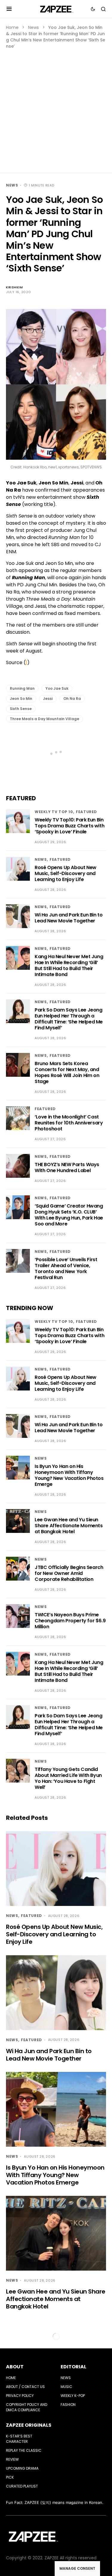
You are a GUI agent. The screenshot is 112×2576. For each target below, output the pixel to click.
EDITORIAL (73, 2367)
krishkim (14, 287)
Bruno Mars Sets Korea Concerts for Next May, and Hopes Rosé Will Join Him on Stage (67, 1072)
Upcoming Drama (22, 2468)
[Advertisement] (56, 108)
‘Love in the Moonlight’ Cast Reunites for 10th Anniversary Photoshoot (69, 1123)
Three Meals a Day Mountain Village (45, 719)
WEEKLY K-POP (73, 2396)
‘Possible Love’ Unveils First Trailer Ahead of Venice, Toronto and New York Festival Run (66, 1268)
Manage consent (77, 2568)
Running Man (22, 688)
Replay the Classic (24, 2450)
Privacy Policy (20, 2396)
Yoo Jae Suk (57, 688)
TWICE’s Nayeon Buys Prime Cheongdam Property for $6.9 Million (70, 1621)
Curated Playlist (22, 2486)
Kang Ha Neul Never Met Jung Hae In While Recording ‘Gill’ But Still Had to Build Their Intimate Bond (69, 965)
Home (12, 27)
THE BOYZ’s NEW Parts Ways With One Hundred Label (67, 1167)
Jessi (48, 699)
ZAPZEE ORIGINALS (29, 2425)
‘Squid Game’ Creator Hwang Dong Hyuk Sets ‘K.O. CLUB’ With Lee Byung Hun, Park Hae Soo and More (69, 1215)
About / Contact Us (25, 2387)
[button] (9, 9)
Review (12, 2459)
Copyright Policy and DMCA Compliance (27, 2407)
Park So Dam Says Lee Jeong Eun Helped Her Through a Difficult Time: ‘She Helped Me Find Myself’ (69, 1019)
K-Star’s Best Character (19, 2439)
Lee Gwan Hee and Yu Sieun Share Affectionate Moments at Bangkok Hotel (69, 1526)
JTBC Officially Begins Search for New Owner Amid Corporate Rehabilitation (69, 1573)
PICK (10, 2477)
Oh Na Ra (72, 699)
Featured (86, 812)
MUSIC (66, 2387)
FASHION (68, 2405)
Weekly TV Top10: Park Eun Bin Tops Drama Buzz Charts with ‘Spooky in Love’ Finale (69, 826)
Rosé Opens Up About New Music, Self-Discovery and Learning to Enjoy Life (66, 873)
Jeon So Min (21, 699)
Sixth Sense (21, 709)
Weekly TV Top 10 (54, 812)
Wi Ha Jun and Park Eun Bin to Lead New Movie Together (69, 918)
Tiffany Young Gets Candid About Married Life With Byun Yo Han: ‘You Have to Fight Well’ (68, 1778)
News (33, 27)
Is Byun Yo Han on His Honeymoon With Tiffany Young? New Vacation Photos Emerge (69, 1475)
